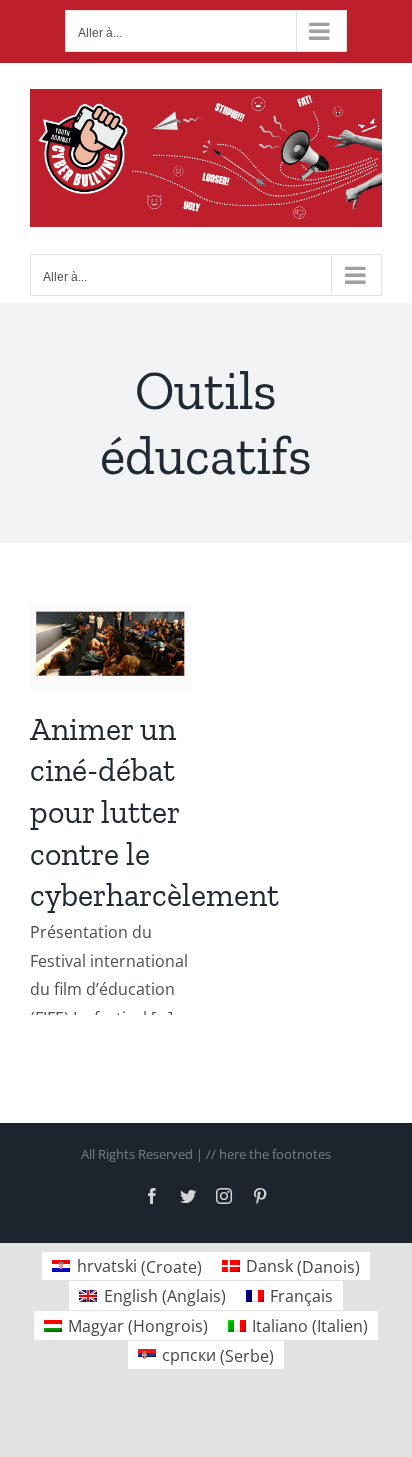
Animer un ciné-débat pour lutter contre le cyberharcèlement (154, 812)
